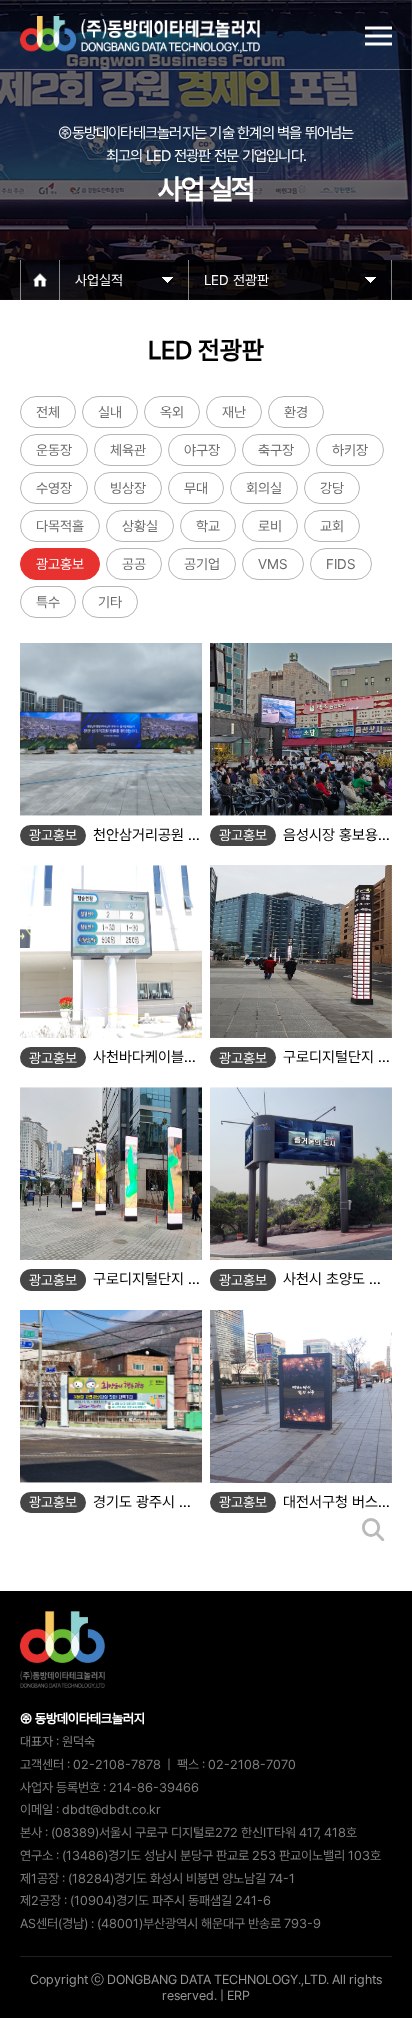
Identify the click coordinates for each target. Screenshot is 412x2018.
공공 (134, 564)
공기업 (202, 564)
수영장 (54, 488)
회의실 (264, 488)
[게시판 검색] (373, 1530)
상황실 (140, 526)
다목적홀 (60, 526)
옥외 (172, 412)
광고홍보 (60, 564)
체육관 (128, 450)
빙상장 (128, 488)
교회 (332, 526)
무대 (196, 488)
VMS (273, 564)
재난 (234, 412)
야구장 (202, 450)
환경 (296, 412)
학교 (208, 526)
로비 (270, 526)
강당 (332, 488)
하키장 (350, 450)
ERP (238, 1995)
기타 (110, 602)
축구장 (276, 450)
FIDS (341, 564)
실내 (110, 412)
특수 (48, 602)
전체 (48, 412)
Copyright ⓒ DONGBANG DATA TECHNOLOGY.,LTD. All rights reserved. (206, 1987)
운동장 (54, 450)
